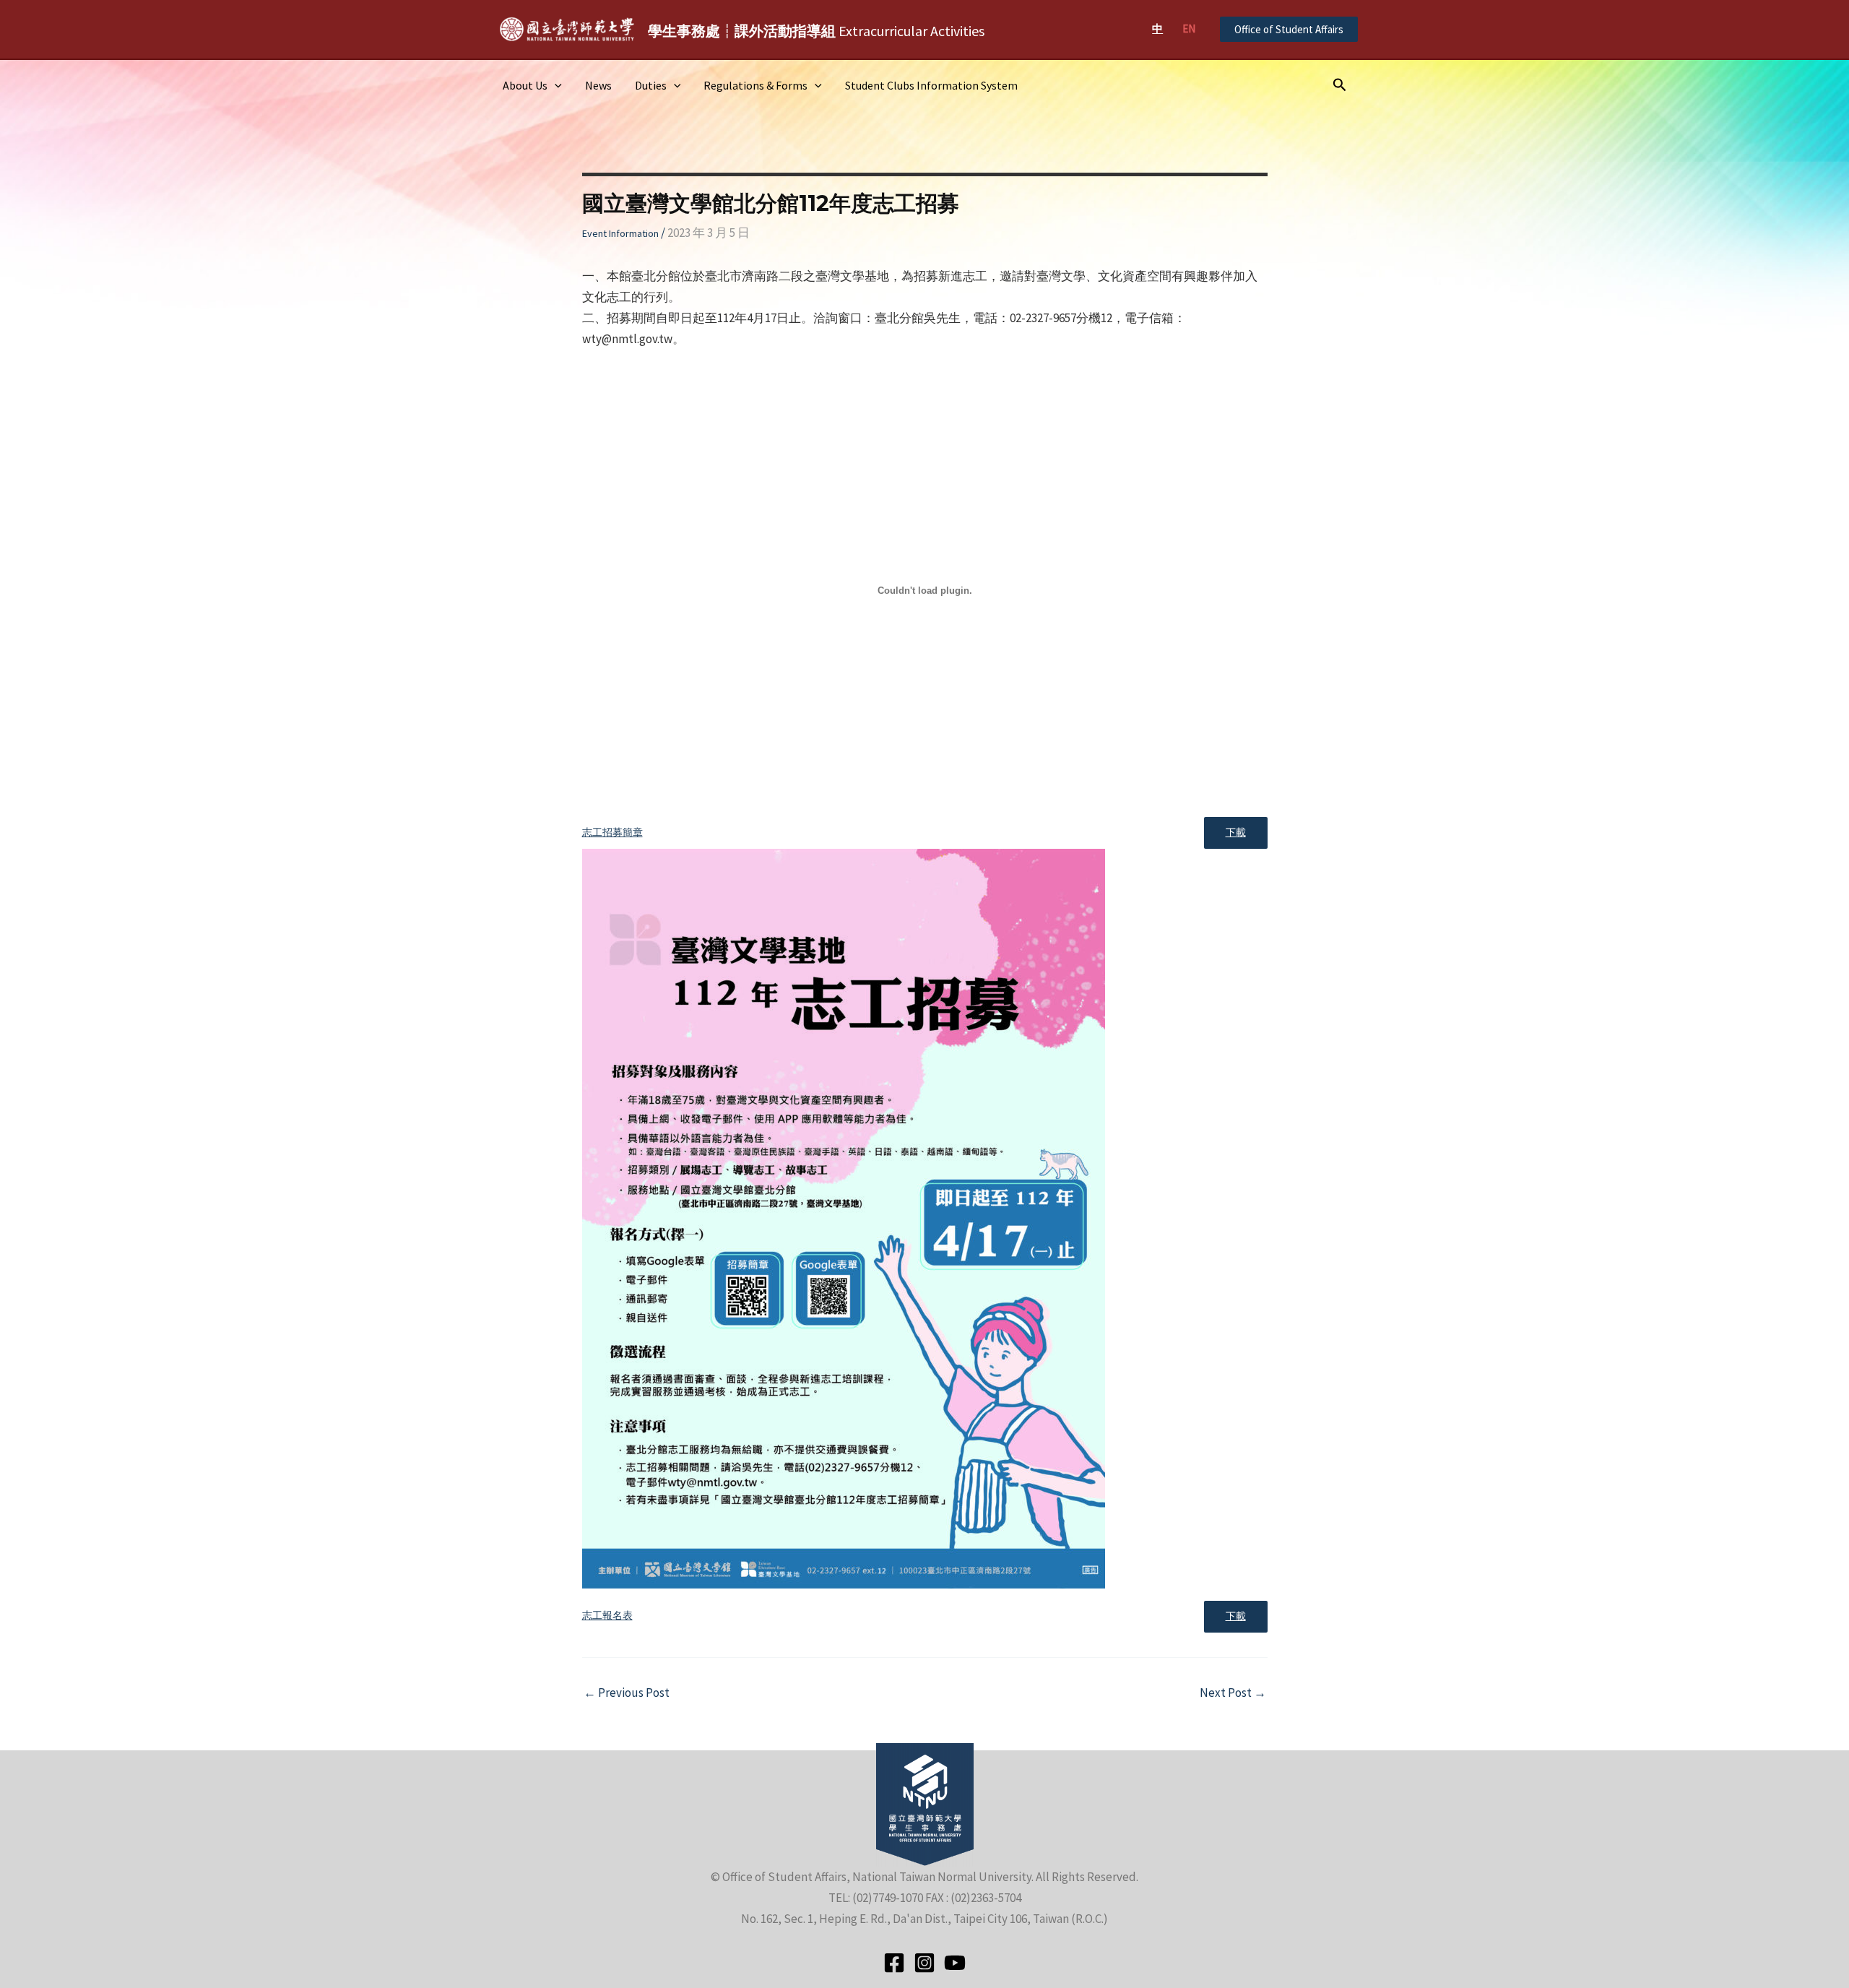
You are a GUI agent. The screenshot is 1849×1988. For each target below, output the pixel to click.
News (598, 85)
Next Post (1233, 1693)
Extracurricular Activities (816, 31)
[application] (555, 85)
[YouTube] (955, 1963)
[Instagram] (924, 1963)
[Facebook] (894, 1963)
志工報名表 (607, 1616)
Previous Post (627, 1693)
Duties (651, 85)
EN (1189, 29)
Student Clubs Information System (931, 85)
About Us (525, 85)
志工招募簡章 (612, 833)
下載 (1236, 833)
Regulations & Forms (755, 85)
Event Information (620, 233)
